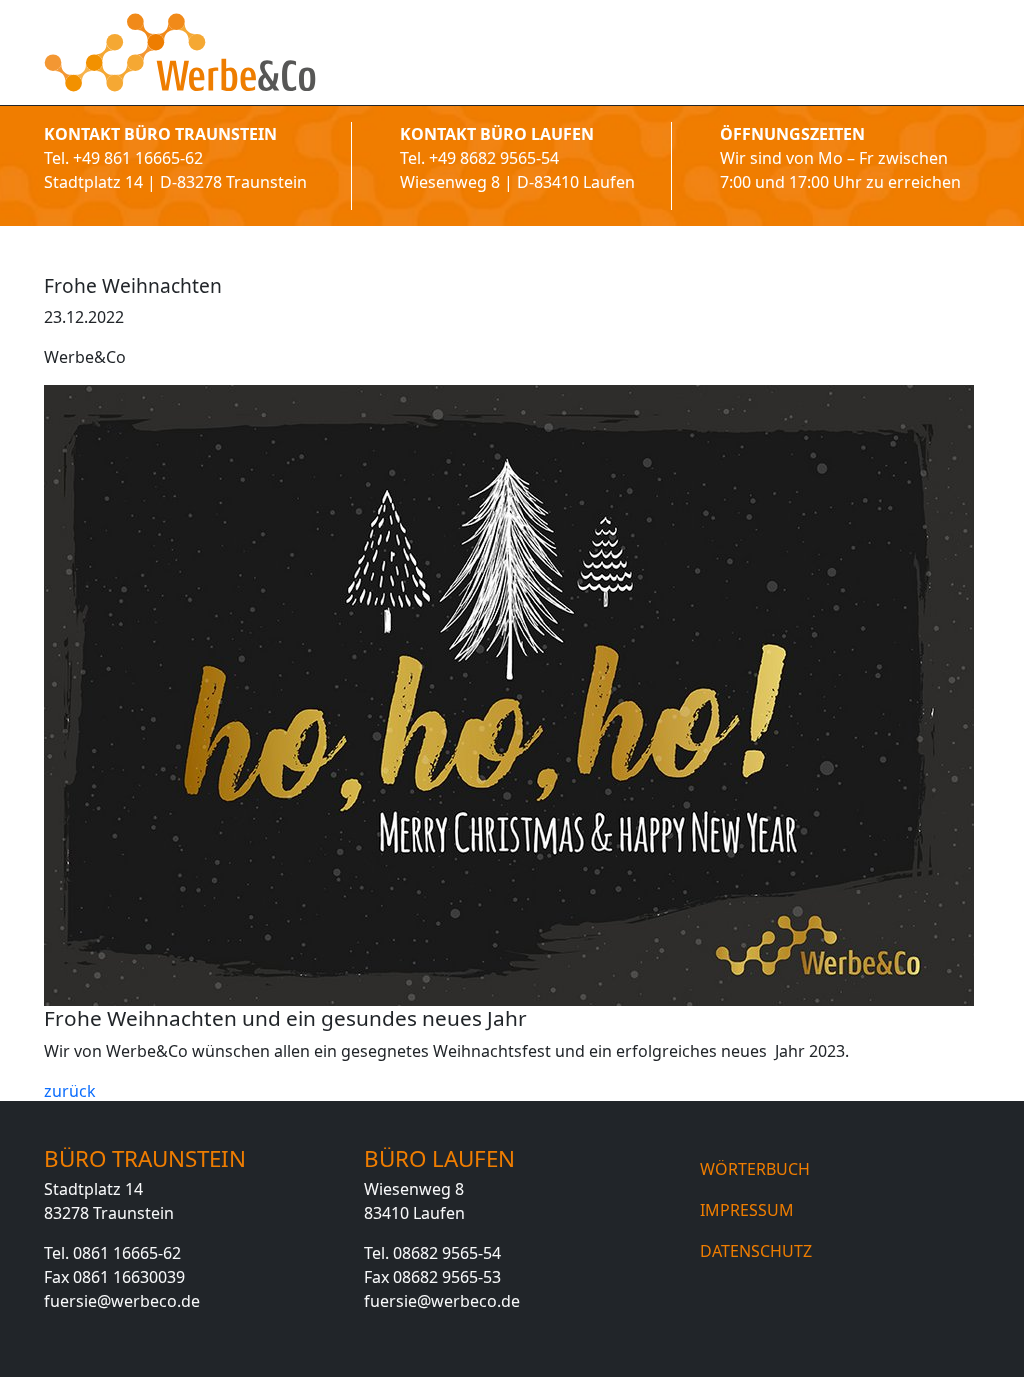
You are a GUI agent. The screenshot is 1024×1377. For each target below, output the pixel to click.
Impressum (747, 1210)
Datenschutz (756, 1251)
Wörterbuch (755, 1169)
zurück (70, 1091)
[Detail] (180, 52)
